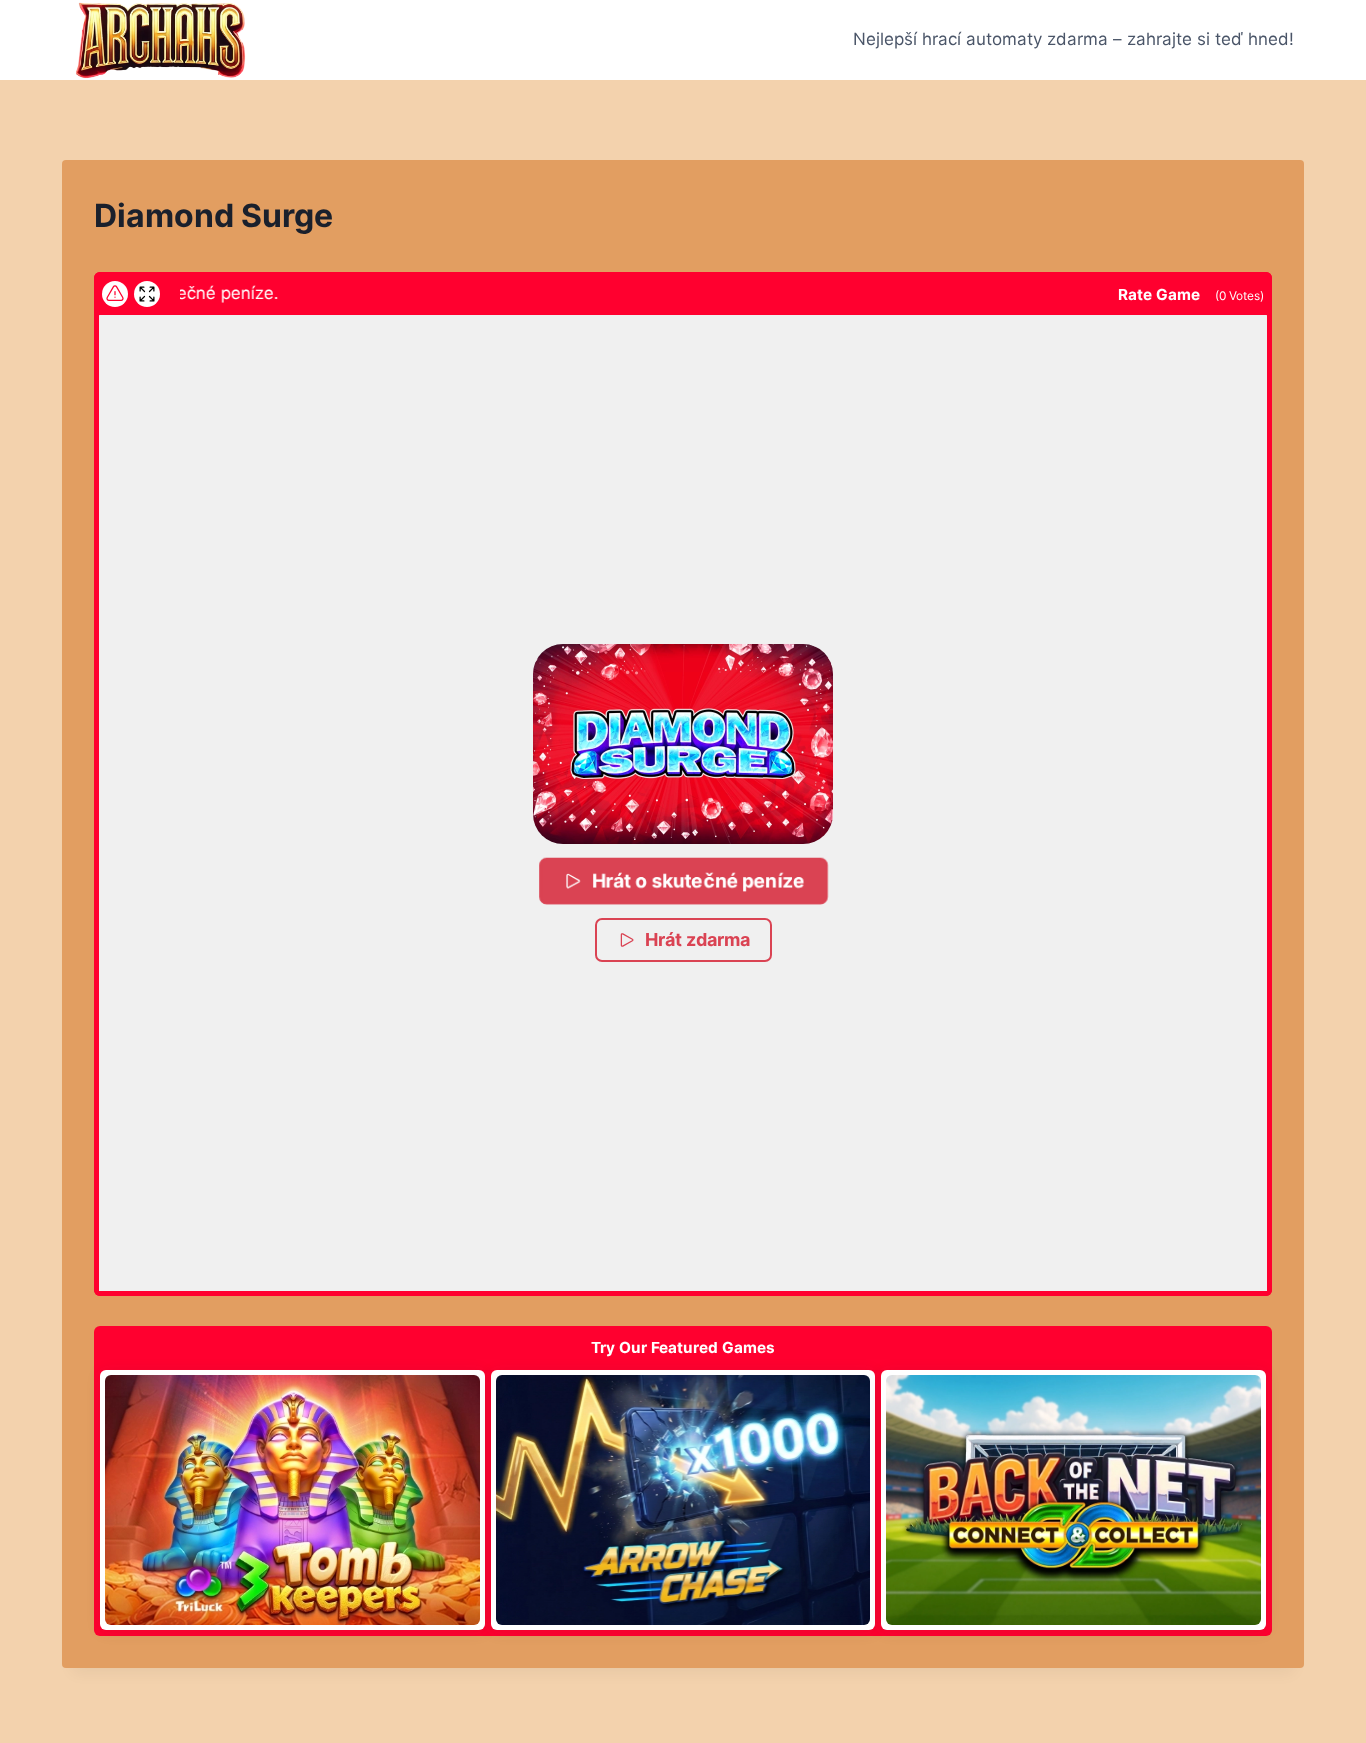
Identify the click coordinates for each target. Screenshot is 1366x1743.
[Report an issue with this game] (115, 294)
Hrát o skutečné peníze (698, 880)
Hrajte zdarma (292, 1500)
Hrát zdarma (697, 939)
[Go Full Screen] (147, 294)
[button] (683, 744)
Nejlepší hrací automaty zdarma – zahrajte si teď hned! (1073, 39)
